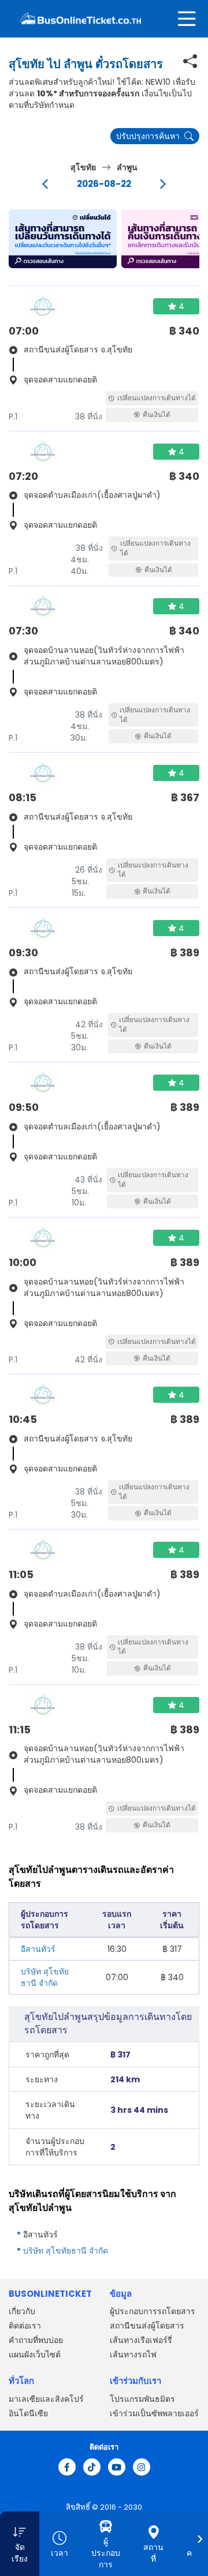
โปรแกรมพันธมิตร (142, 2399)
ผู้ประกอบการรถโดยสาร (153, 2311)
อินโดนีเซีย (28, 2413)
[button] (63, 239)
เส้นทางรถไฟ (133, 2355)
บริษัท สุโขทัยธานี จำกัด (45, 1977)
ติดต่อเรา (25, 2326)
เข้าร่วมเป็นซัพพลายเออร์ (154, 2413)
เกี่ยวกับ (22, 2311)
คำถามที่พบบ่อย (36, 2340)
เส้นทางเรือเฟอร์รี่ (141, 2340)
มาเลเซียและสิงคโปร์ (46, 2399)
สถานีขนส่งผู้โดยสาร (147, 2326)
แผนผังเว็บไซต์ (35, 2355)
